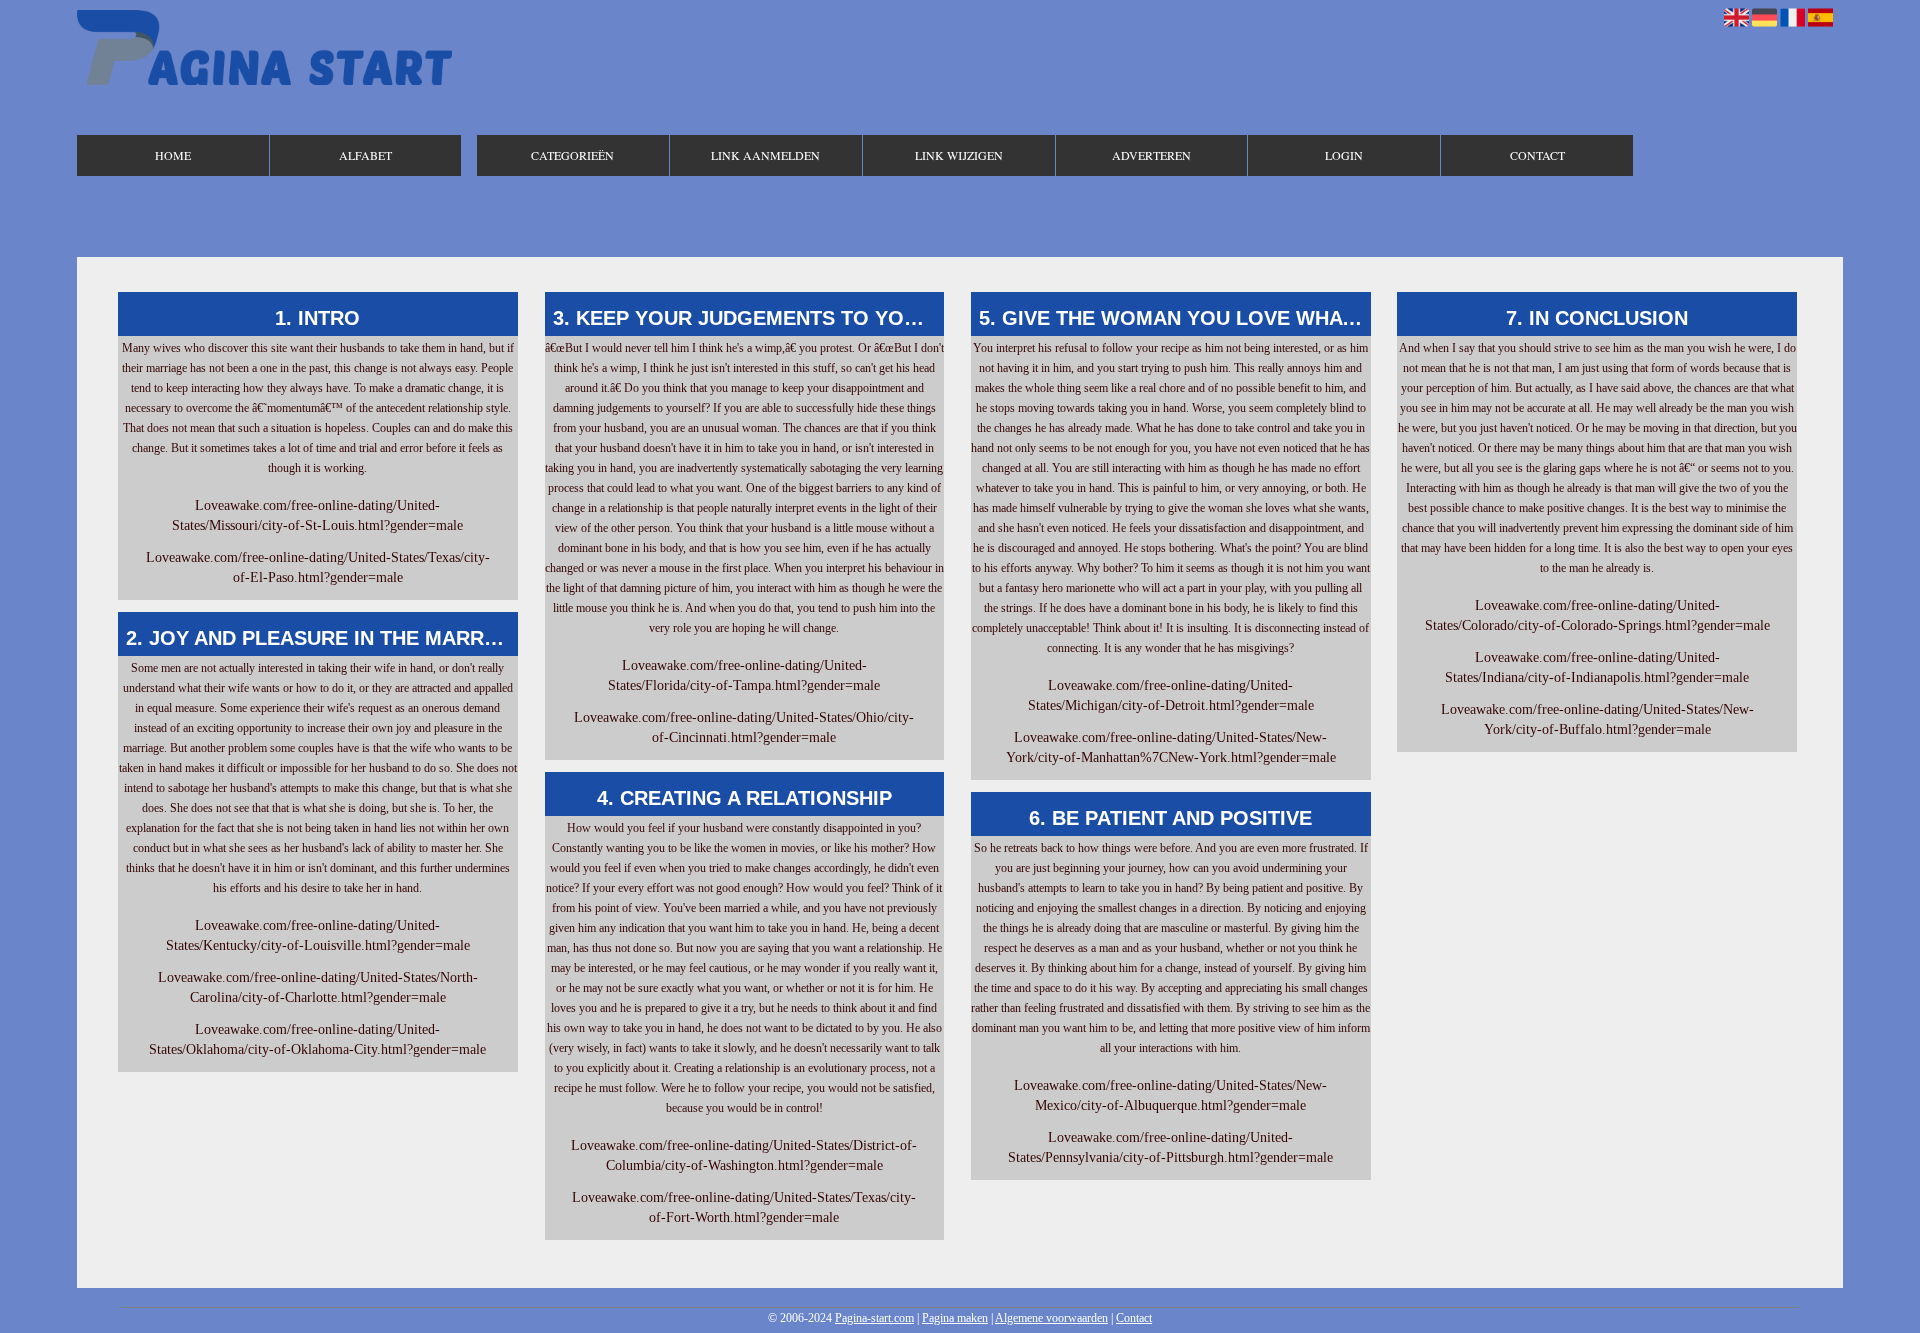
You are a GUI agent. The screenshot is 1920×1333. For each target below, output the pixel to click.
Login (1344, 155)
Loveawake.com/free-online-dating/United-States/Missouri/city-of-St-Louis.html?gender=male (317, 515)
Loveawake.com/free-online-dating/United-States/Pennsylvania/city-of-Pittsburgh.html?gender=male (1170, 1147)
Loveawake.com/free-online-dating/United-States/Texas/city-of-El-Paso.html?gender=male (318, 567)
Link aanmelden (765, 155)
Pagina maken (955, 1318)
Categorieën (572, 155)
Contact (1537, 155)
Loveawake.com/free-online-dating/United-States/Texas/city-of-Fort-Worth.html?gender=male (744, 1207)
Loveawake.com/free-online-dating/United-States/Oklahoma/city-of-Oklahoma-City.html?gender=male (317, 1039)
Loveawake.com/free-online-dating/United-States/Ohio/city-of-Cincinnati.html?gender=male (744, 727)
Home (173, 155)
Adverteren (1151, 155)
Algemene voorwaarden (1051, 1318)
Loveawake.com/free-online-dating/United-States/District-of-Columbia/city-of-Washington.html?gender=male (744, 1155)
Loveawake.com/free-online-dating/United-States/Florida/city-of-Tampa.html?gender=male (744, 675)
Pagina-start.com (874, 1318)
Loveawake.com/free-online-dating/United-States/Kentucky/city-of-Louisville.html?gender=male (318, 935)
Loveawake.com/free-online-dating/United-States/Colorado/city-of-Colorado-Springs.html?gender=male (1597, 615)
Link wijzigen (959, 155)
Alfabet (365, 155)
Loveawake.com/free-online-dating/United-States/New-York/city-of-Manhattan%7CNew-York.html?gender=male (1171, 747)
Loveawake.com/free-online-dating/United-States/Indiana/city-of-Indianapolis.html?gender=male (1597, 667)
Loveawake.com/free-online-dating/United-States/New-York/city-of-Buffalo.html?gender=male (1597, 719)
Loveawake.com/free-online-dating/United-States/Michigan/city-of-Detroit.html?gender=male (1171, 695)
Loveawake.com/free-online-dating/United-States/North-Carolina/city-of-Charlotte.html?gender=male (318, 987)
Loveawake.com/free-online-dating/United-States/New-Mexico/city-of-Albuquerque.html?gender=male (1170, 1095)
